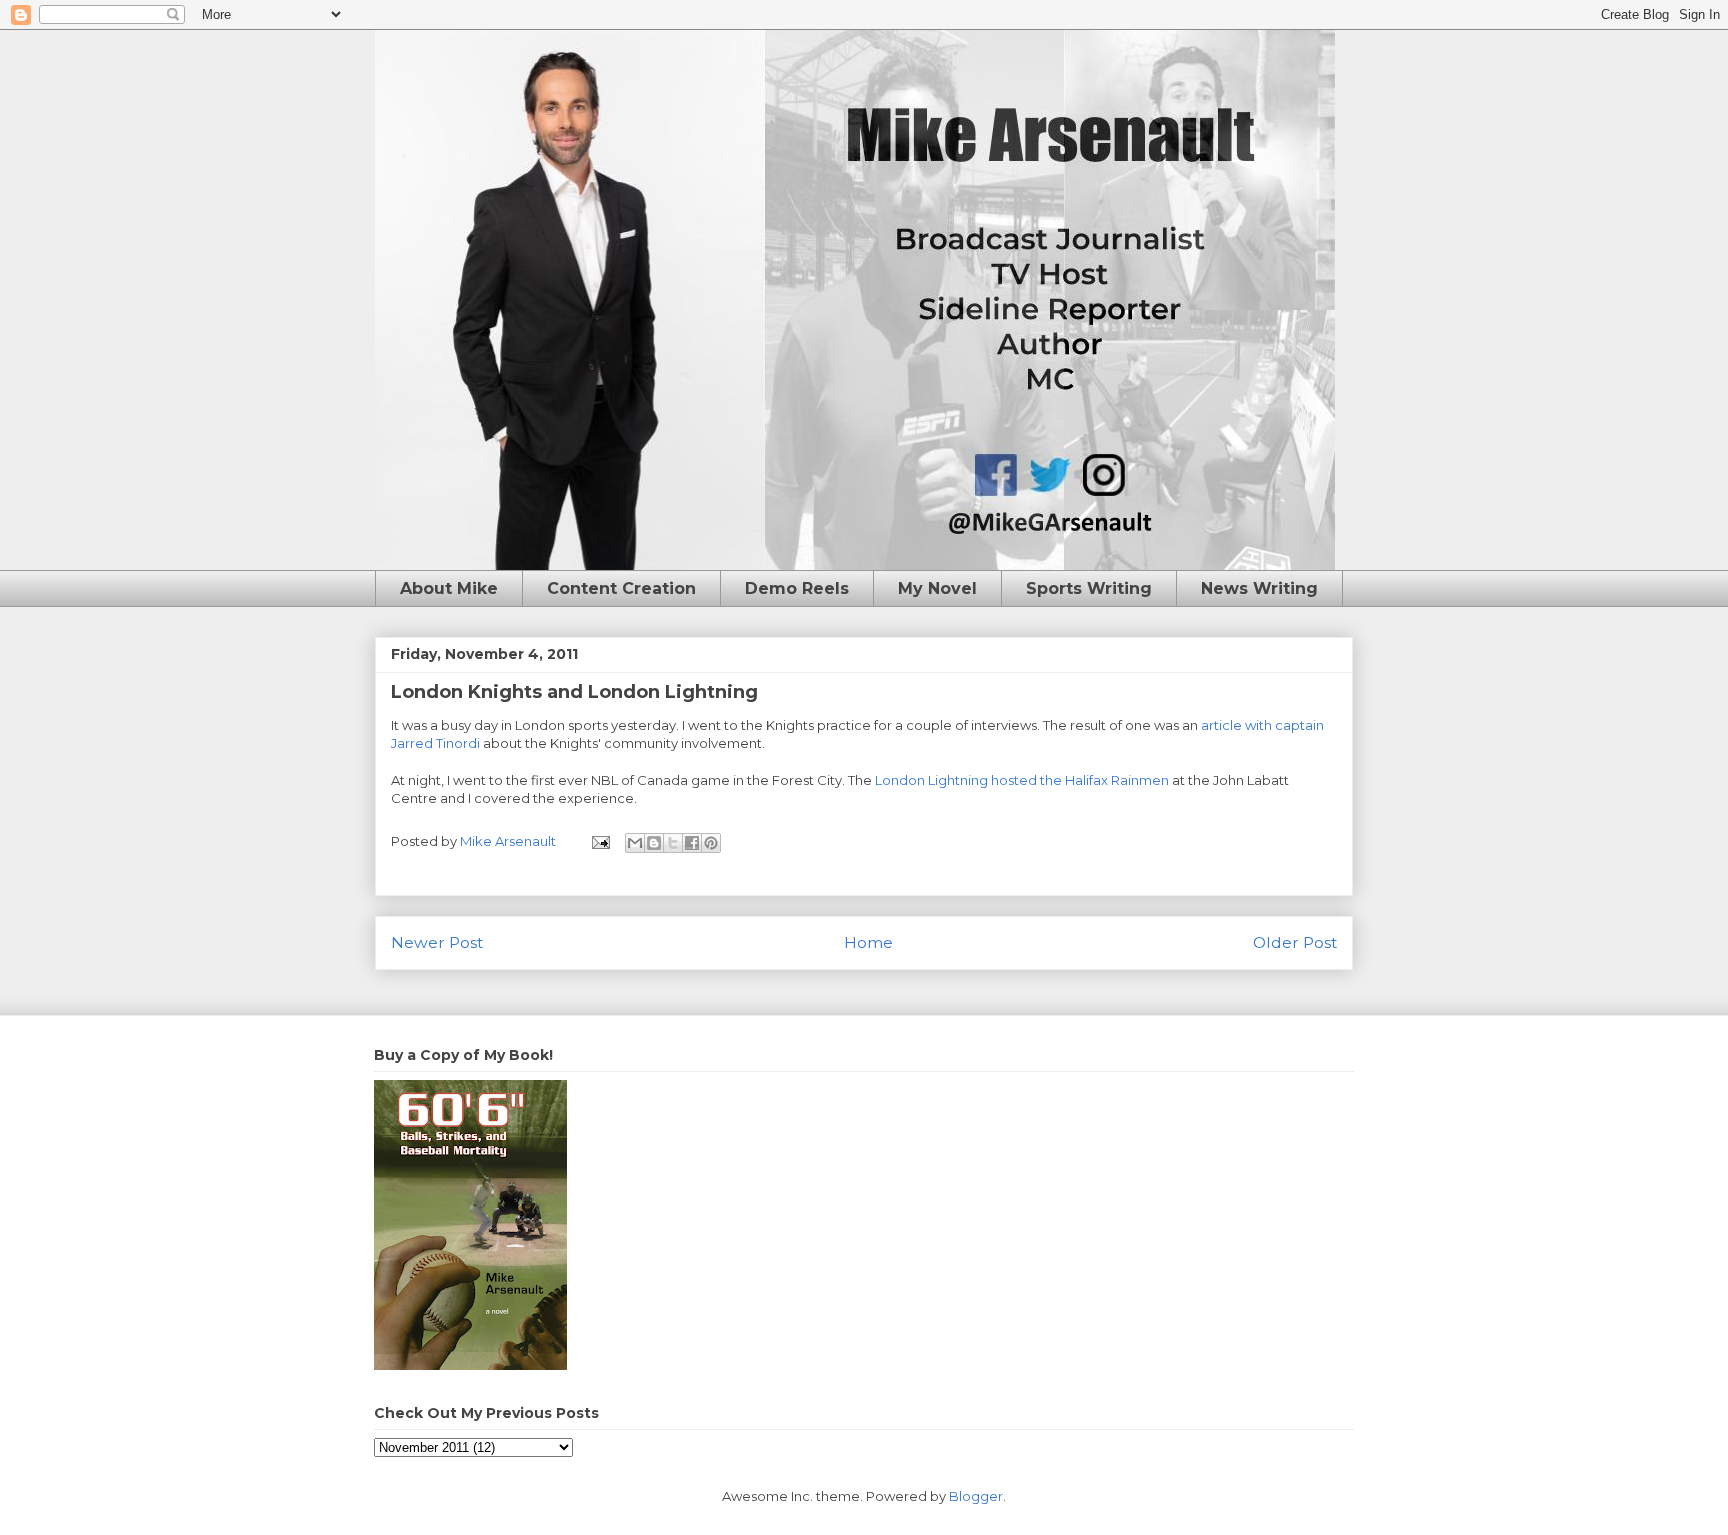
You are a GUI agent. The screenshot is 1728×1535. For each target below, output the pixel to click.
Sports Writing (1089, 588)
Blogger (976, 1496)
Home (868, 942)
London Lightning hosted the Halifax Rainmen (1023, 780)
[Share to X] (673, 843)
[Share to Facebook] (692, 843)
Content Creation (621, 588)
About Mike (449, 588)
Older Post (1295, 942)
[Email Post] (599, 841)
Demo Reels (797, 588)
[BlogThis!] (654, 843)
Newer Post (437, 942)
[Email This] (635, 843)
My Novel (937, 588)
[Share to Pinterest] (711, 843)
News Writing (1259, 588)
